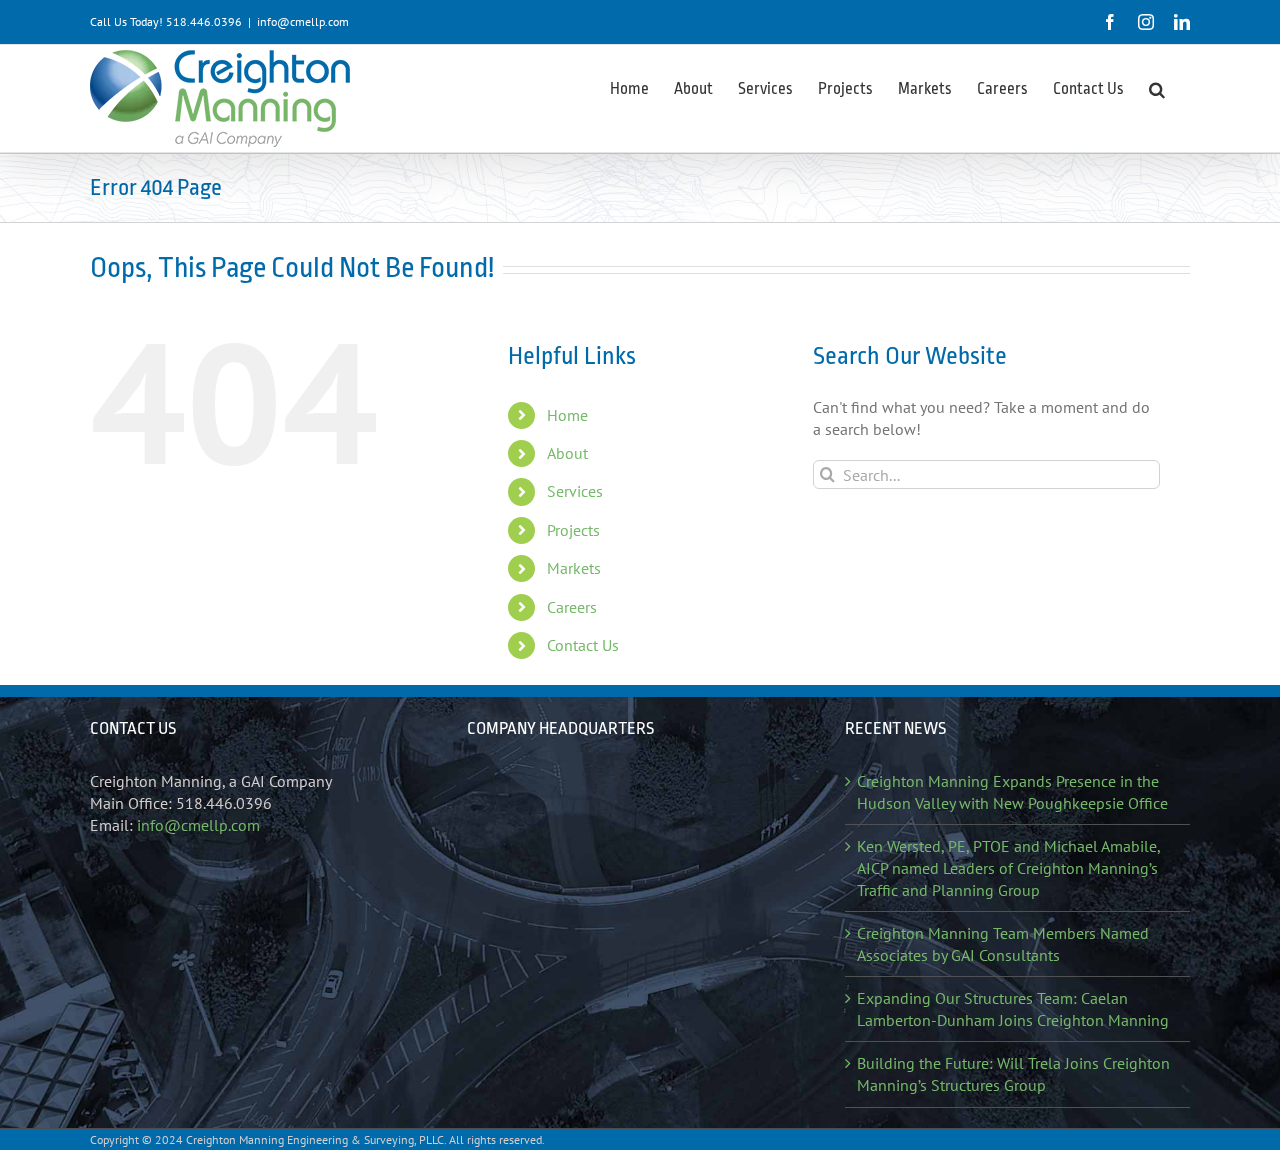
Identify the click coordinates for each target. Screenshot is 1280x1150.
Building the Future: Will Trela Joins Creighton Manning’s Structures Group (1013, 1074)
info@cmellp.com (303, 21)
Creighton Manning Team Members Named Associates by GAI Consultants (1003, 944)
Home (567, 415)
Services (575, 491)
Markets (574, 568)
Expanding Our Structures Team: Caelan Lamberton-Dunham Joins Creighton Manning (1013, 1009)
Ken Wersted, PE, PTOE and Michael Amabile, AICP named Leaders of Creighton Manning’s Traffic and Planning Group (1008, 868)
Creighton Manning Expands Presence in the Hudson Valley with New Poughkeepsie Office (1012, 792)
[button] (1157, 88)
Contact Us (583, 645)
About (567, 453)
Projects (573, 530)
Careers (572, 607)
